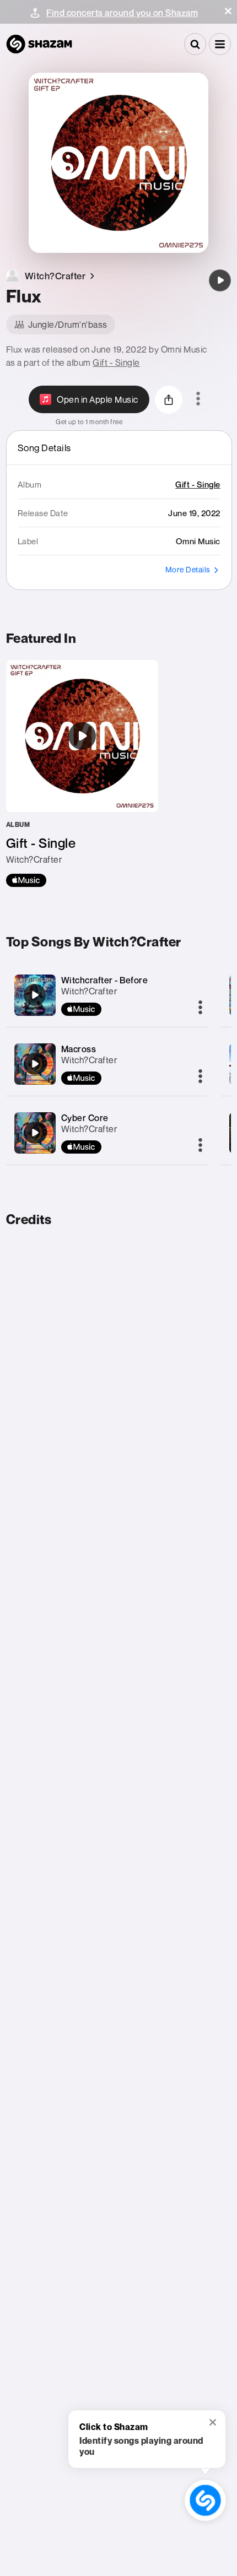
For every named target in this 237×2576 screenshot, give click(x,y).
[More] (200, 1008)
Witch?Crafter (89, 991)
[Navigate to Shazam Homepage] (39, 44)
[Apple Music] (26, 880)
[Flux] (220, 280)
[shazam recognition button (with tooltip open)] (205, 2500)
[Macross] (35, 1064)
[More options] (198, 399)
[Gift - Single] (82, 773)
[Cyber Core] (35, 1133)
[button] (228, 11)
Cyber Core (85, 1118)
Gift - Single (116, 362)
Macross (79, 1049)
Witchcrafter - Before (105, 980)
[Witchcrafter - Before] (35, 995)
